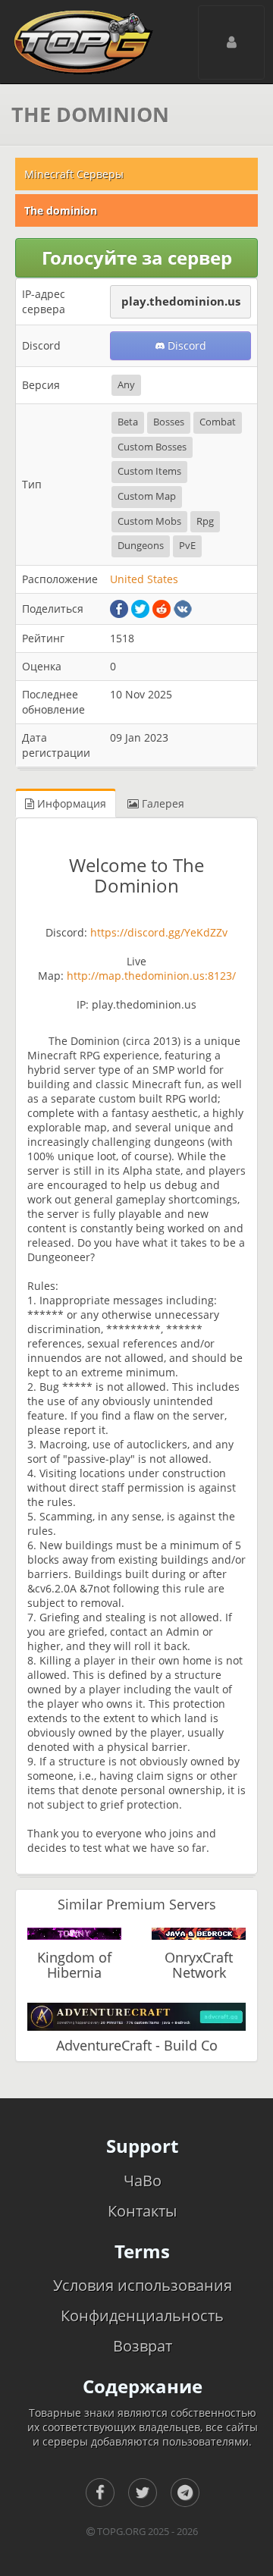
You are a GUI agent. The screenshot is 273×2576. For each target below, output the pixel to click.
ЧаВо (143, 2181)
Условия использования (143, 2285)
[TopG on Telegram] (185, 2493)
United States (144, 579)
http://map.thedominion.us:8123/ (151, 976)
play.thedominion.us (181, 301)
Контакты (142, 2211)
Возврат (143, 2346)
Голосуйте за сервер (137, 257)
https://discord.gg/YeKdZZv (157, 932)
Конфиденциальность (142, 2316)
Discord (185, 345)
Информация (70, 803)
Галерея (162, 803)
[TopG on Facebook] (100, 2493)
